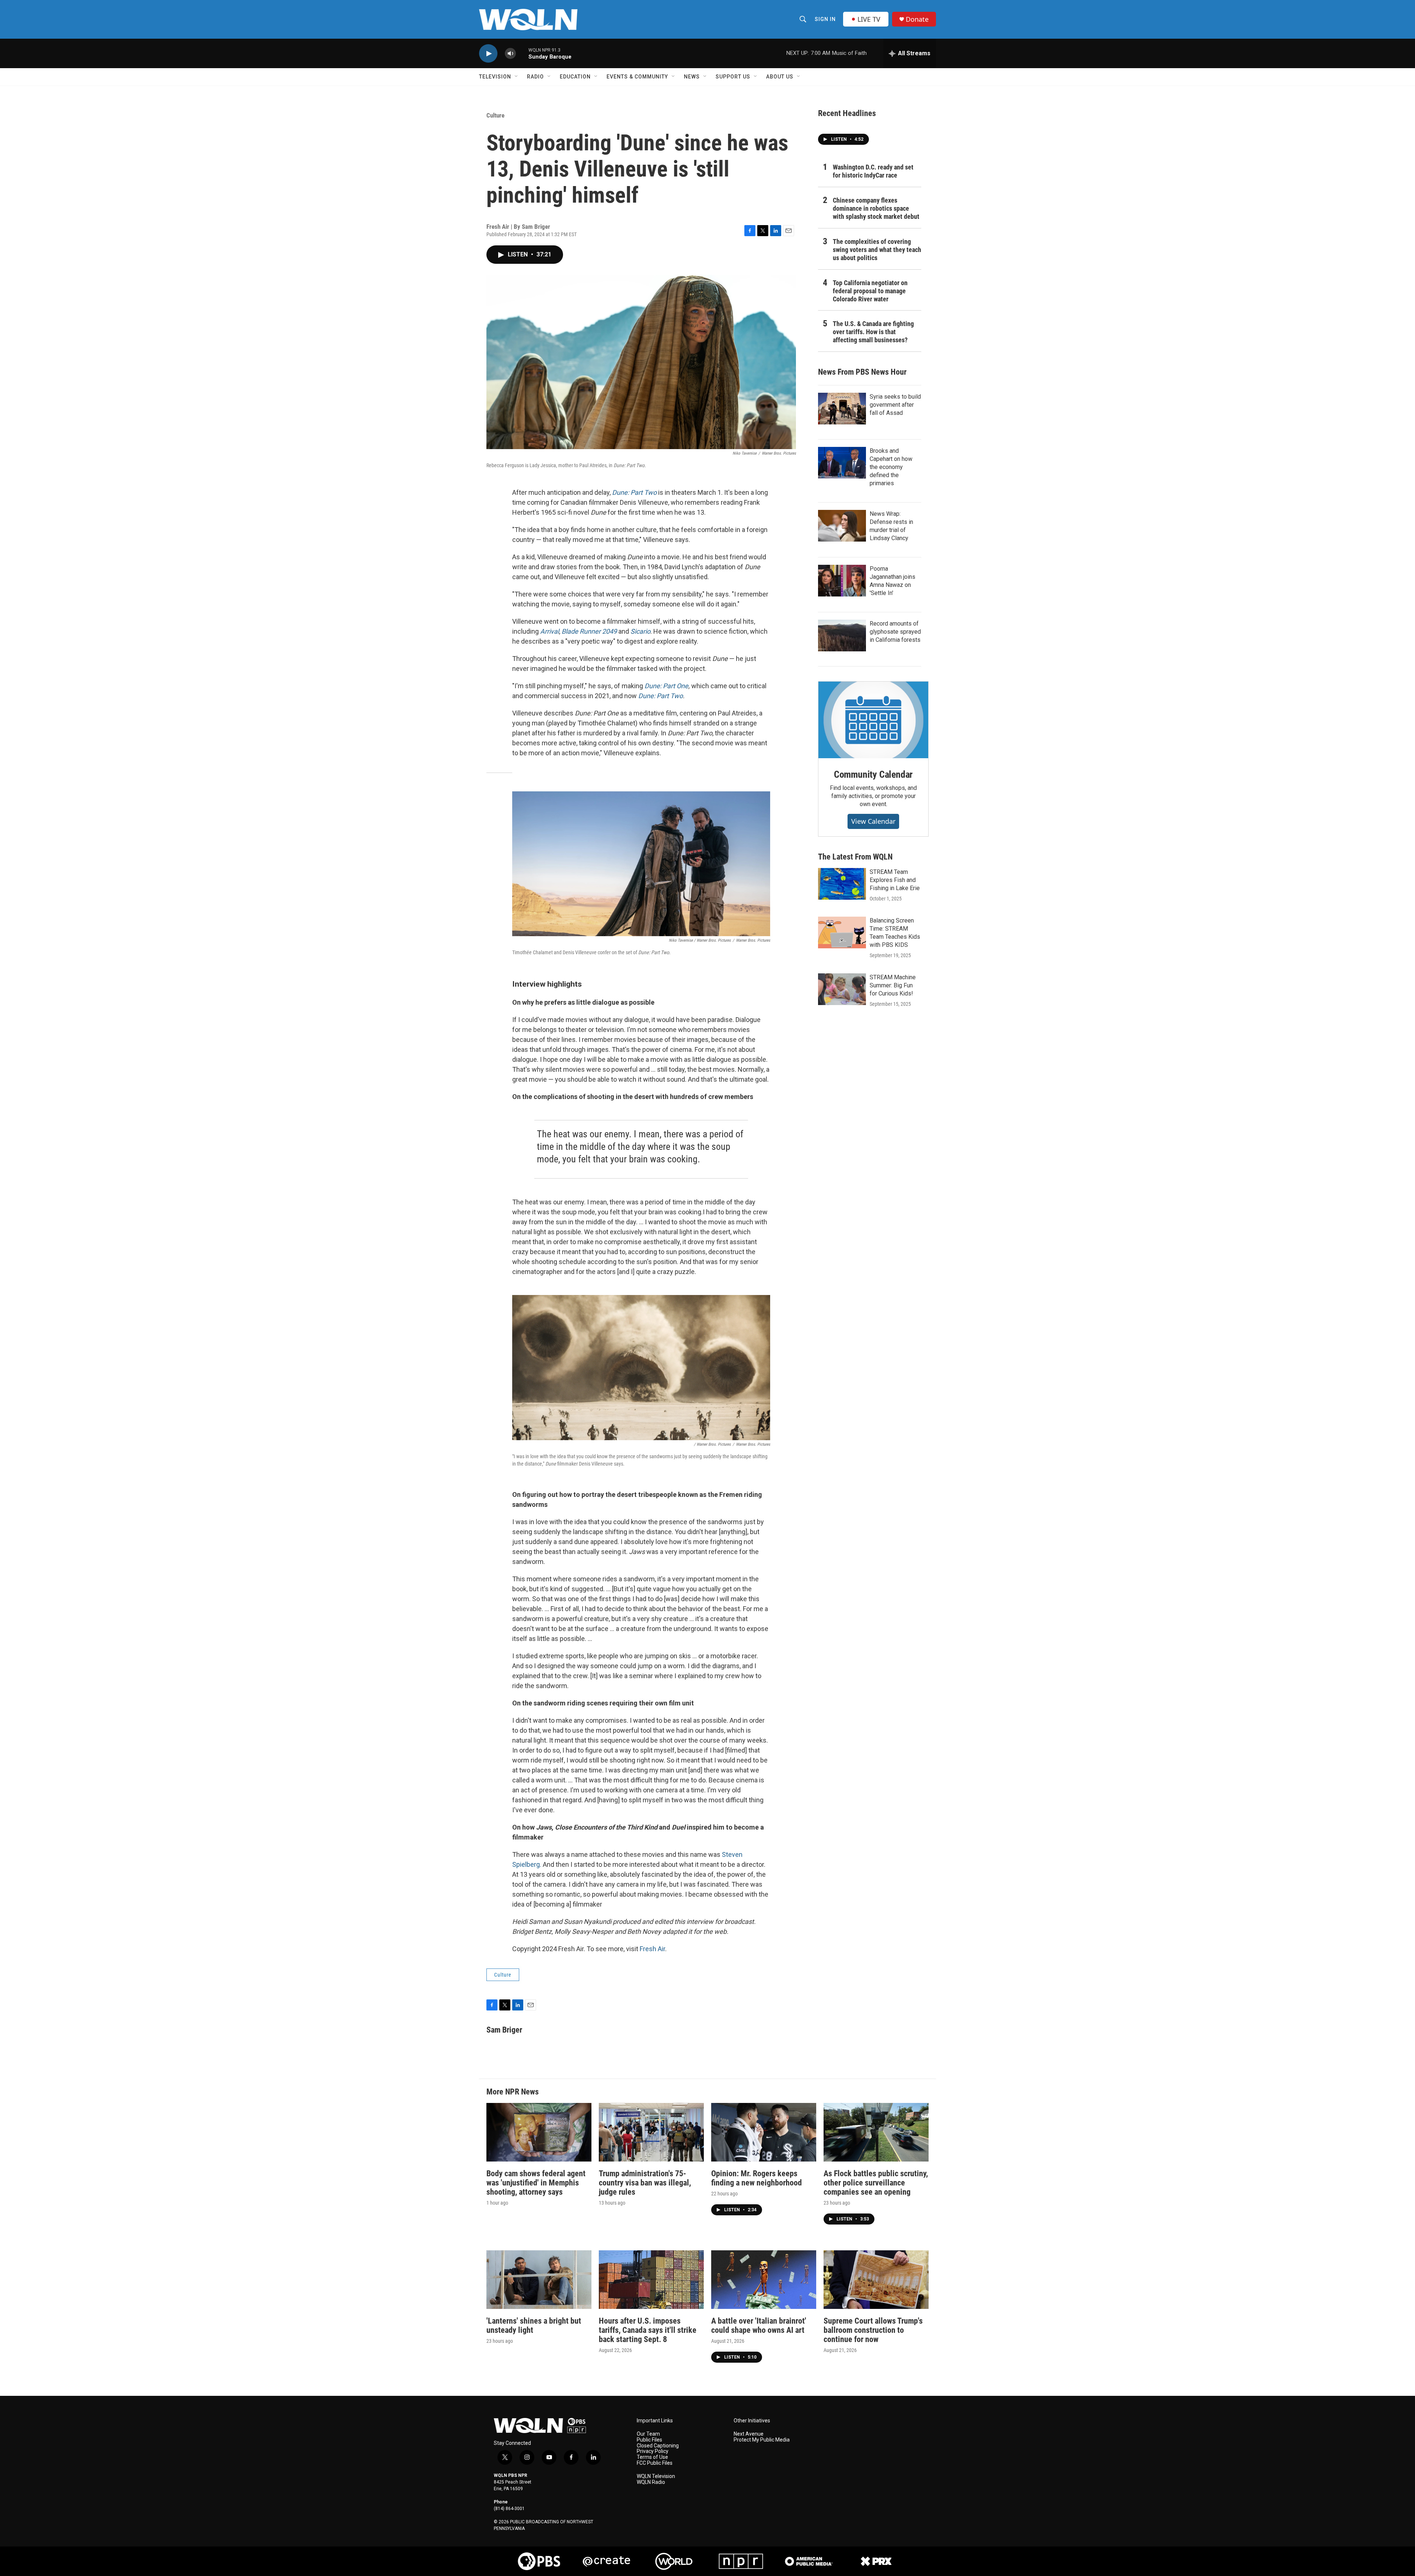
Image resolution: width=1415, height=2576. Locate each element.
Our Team (648, 2434)
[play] (488, 54)
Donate (917, 19)
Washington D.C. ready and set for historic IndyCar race (873, 171)
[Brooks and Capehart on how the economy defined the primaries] (842, 463)
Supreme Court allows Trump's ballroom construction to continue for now (873, 2330)
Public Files (649, 2440)
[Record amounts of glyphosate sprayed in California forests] (842, 636)
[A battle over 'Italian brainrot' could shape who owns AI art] (764, 2280)
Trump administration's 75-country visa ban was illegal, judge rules (645, 2183)
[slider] (522, 53)
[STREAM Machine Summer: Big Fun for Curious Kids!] (842, 989)
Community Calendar (873, 774)
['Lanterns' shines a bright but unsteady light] (539, 2280)
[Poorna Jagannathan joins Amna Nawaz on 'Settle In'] (842, 581)
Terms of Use (652, 2457)
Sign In (825, 19)
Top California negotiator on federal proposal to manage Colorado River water (870, 291)
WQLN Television (656, 2476)
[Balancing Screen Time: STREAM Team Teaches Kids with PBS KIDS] (842, 932)
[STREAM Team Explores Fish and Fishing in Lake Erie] (842, 884)
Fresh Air (652, 1949)
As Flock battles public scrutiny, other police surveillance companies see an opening (876, 2183)
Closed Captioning (658, 2446)
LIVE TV (869, 19)
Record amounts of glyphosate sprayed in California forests (895, 632)
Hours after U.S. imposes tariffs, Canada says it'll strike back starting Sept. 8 (648, 2330)
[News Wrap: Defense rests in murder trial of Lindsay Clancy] (842, 526)
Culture (495, 115)
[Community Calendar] (873, 720)
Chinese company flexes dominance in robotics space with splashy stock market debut (876, 208)
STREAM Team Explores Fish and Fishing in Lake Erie (895, 880)
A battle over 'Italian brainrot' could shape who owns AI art (759, 2325)
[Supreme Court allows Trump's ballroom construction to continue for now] (876, 2280)
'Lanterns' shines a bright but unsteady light (534, 2325)
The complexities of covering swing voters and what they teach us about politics (877, 250)
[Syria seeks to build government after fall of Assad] (842, 409)
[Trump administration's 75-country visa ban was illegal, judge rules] (651, 2132)
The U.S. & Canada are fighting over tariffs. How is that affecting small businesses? (873, 332)
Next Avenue (749, 2434)
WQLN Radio (651, 2482)
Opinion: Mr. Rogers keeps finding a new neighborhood (757, 2178)
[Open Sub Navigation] (517, 77)
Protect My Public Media (762, 2440)
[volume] (510, 54)
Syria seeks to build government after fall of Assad (895, 405)
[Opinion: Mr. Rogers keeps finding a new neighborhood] (764, 2132)
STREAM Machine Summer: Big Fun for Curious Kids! (893, 985)
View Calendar (873, 821)
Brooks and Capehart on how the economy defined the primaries (891, 467)
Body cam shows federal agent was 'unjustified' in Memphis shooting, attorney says (536, 2183)
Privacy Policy (653, 2451)
